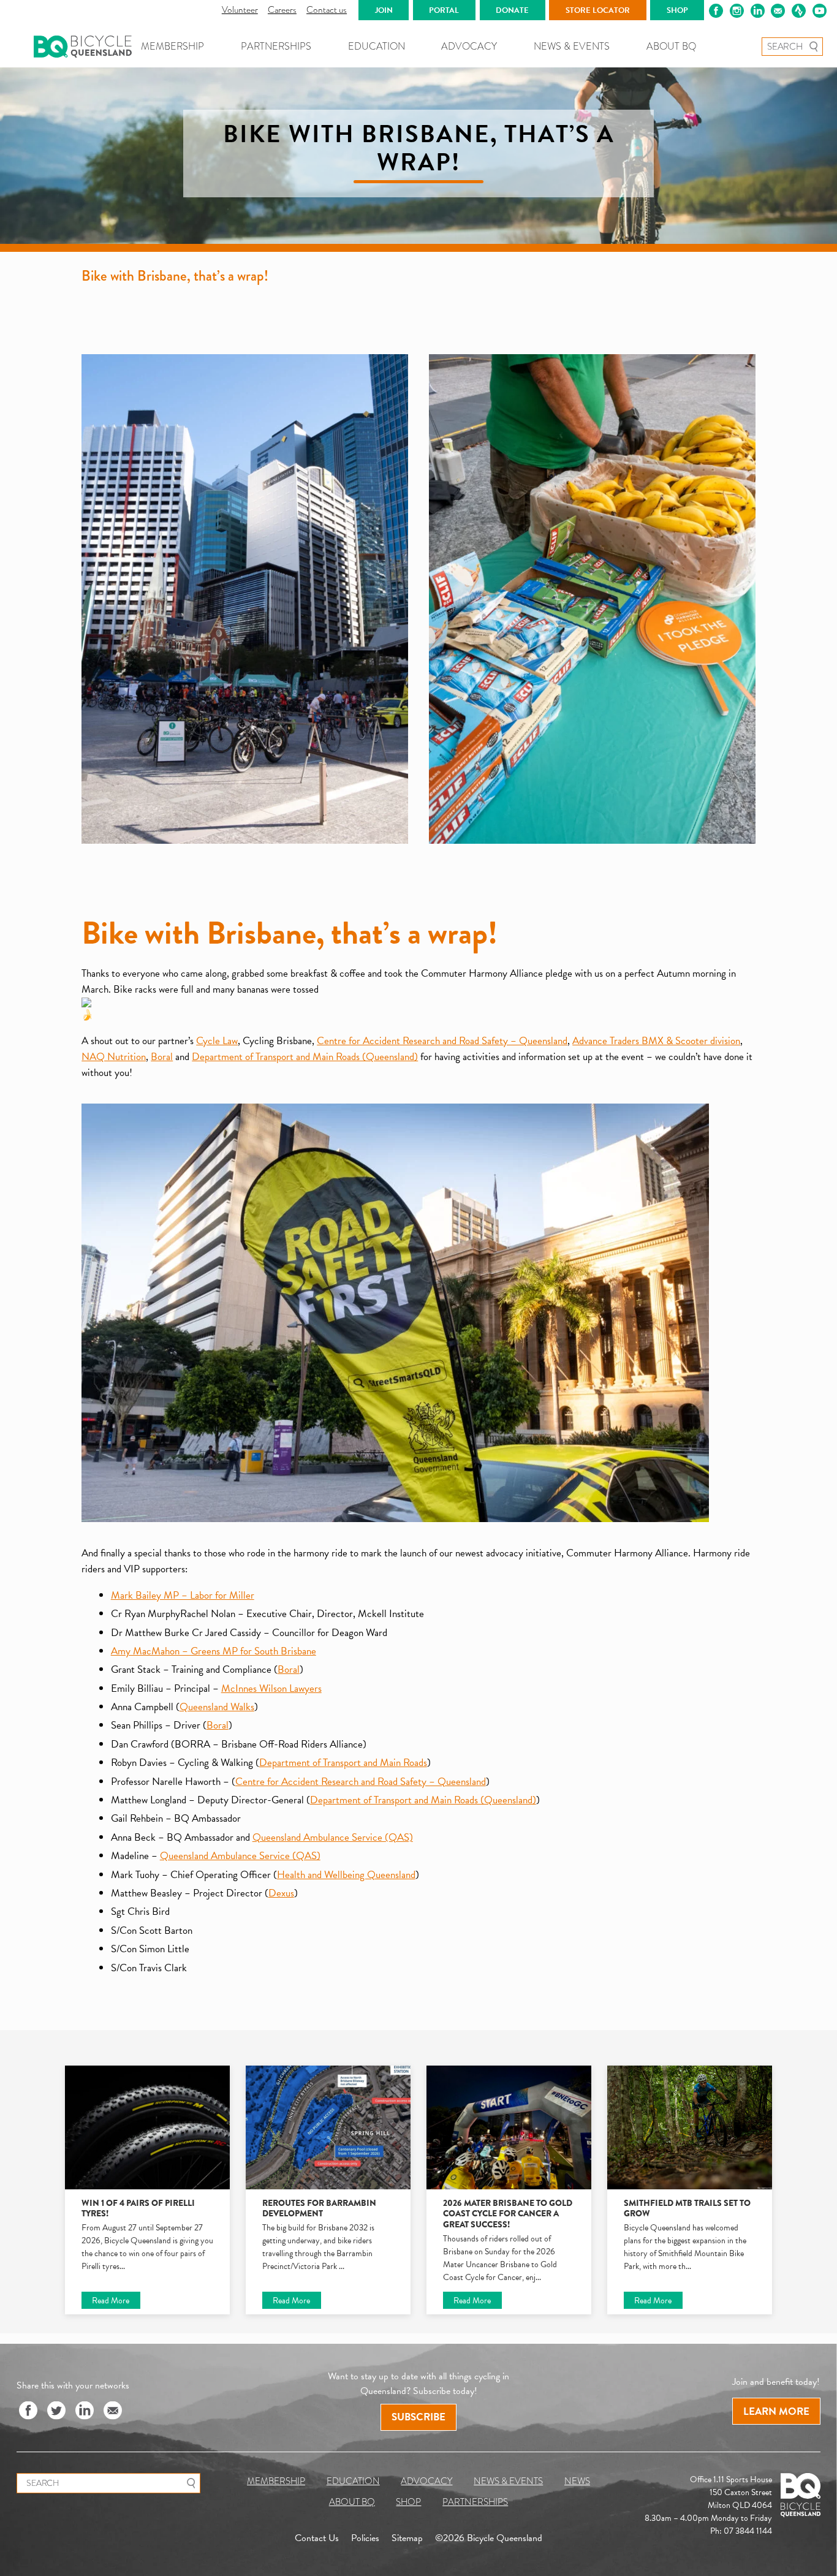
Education (377, 46)
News (577, 2481)
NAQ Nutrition (114, 1057)
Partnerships (276, 46)
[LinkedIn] (85, 2411)
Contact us (327, 10)
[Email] (113, 2411)
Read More (111, 2301)
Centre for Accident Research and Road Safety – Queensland (442, 1041)
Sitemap (407, 2538)
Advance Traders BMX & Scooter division (656, 1041)
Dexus (281, 1893)
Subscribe (418, 2417)
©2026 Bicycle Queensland (489, 2538)
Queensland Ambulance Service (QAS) (333, 1837)
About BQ (671, 46)
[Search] (813, 47)
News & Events (572, 46)
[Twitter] (56, 2411)
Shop (408, 2502)
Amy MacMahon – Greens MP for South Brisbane (214, 1651)
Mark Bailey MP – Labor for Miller (183, 1595)
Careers (282, 10)
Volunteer (240, 10)
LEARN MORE (776, 2411)
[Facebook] (28, 2411)
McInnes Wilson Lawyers (271, 1688)
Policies (365, 2538)
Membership (172, 46)
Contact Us (317, 2538)
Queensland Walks (217, 1707)
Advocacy (469, 46)
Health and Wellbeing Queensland (346, 1875)
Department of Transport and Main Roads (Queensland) (305, 1057)
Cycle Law (217, 1041)
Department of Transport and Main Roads (343, 1763)
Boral (162, 1057)
